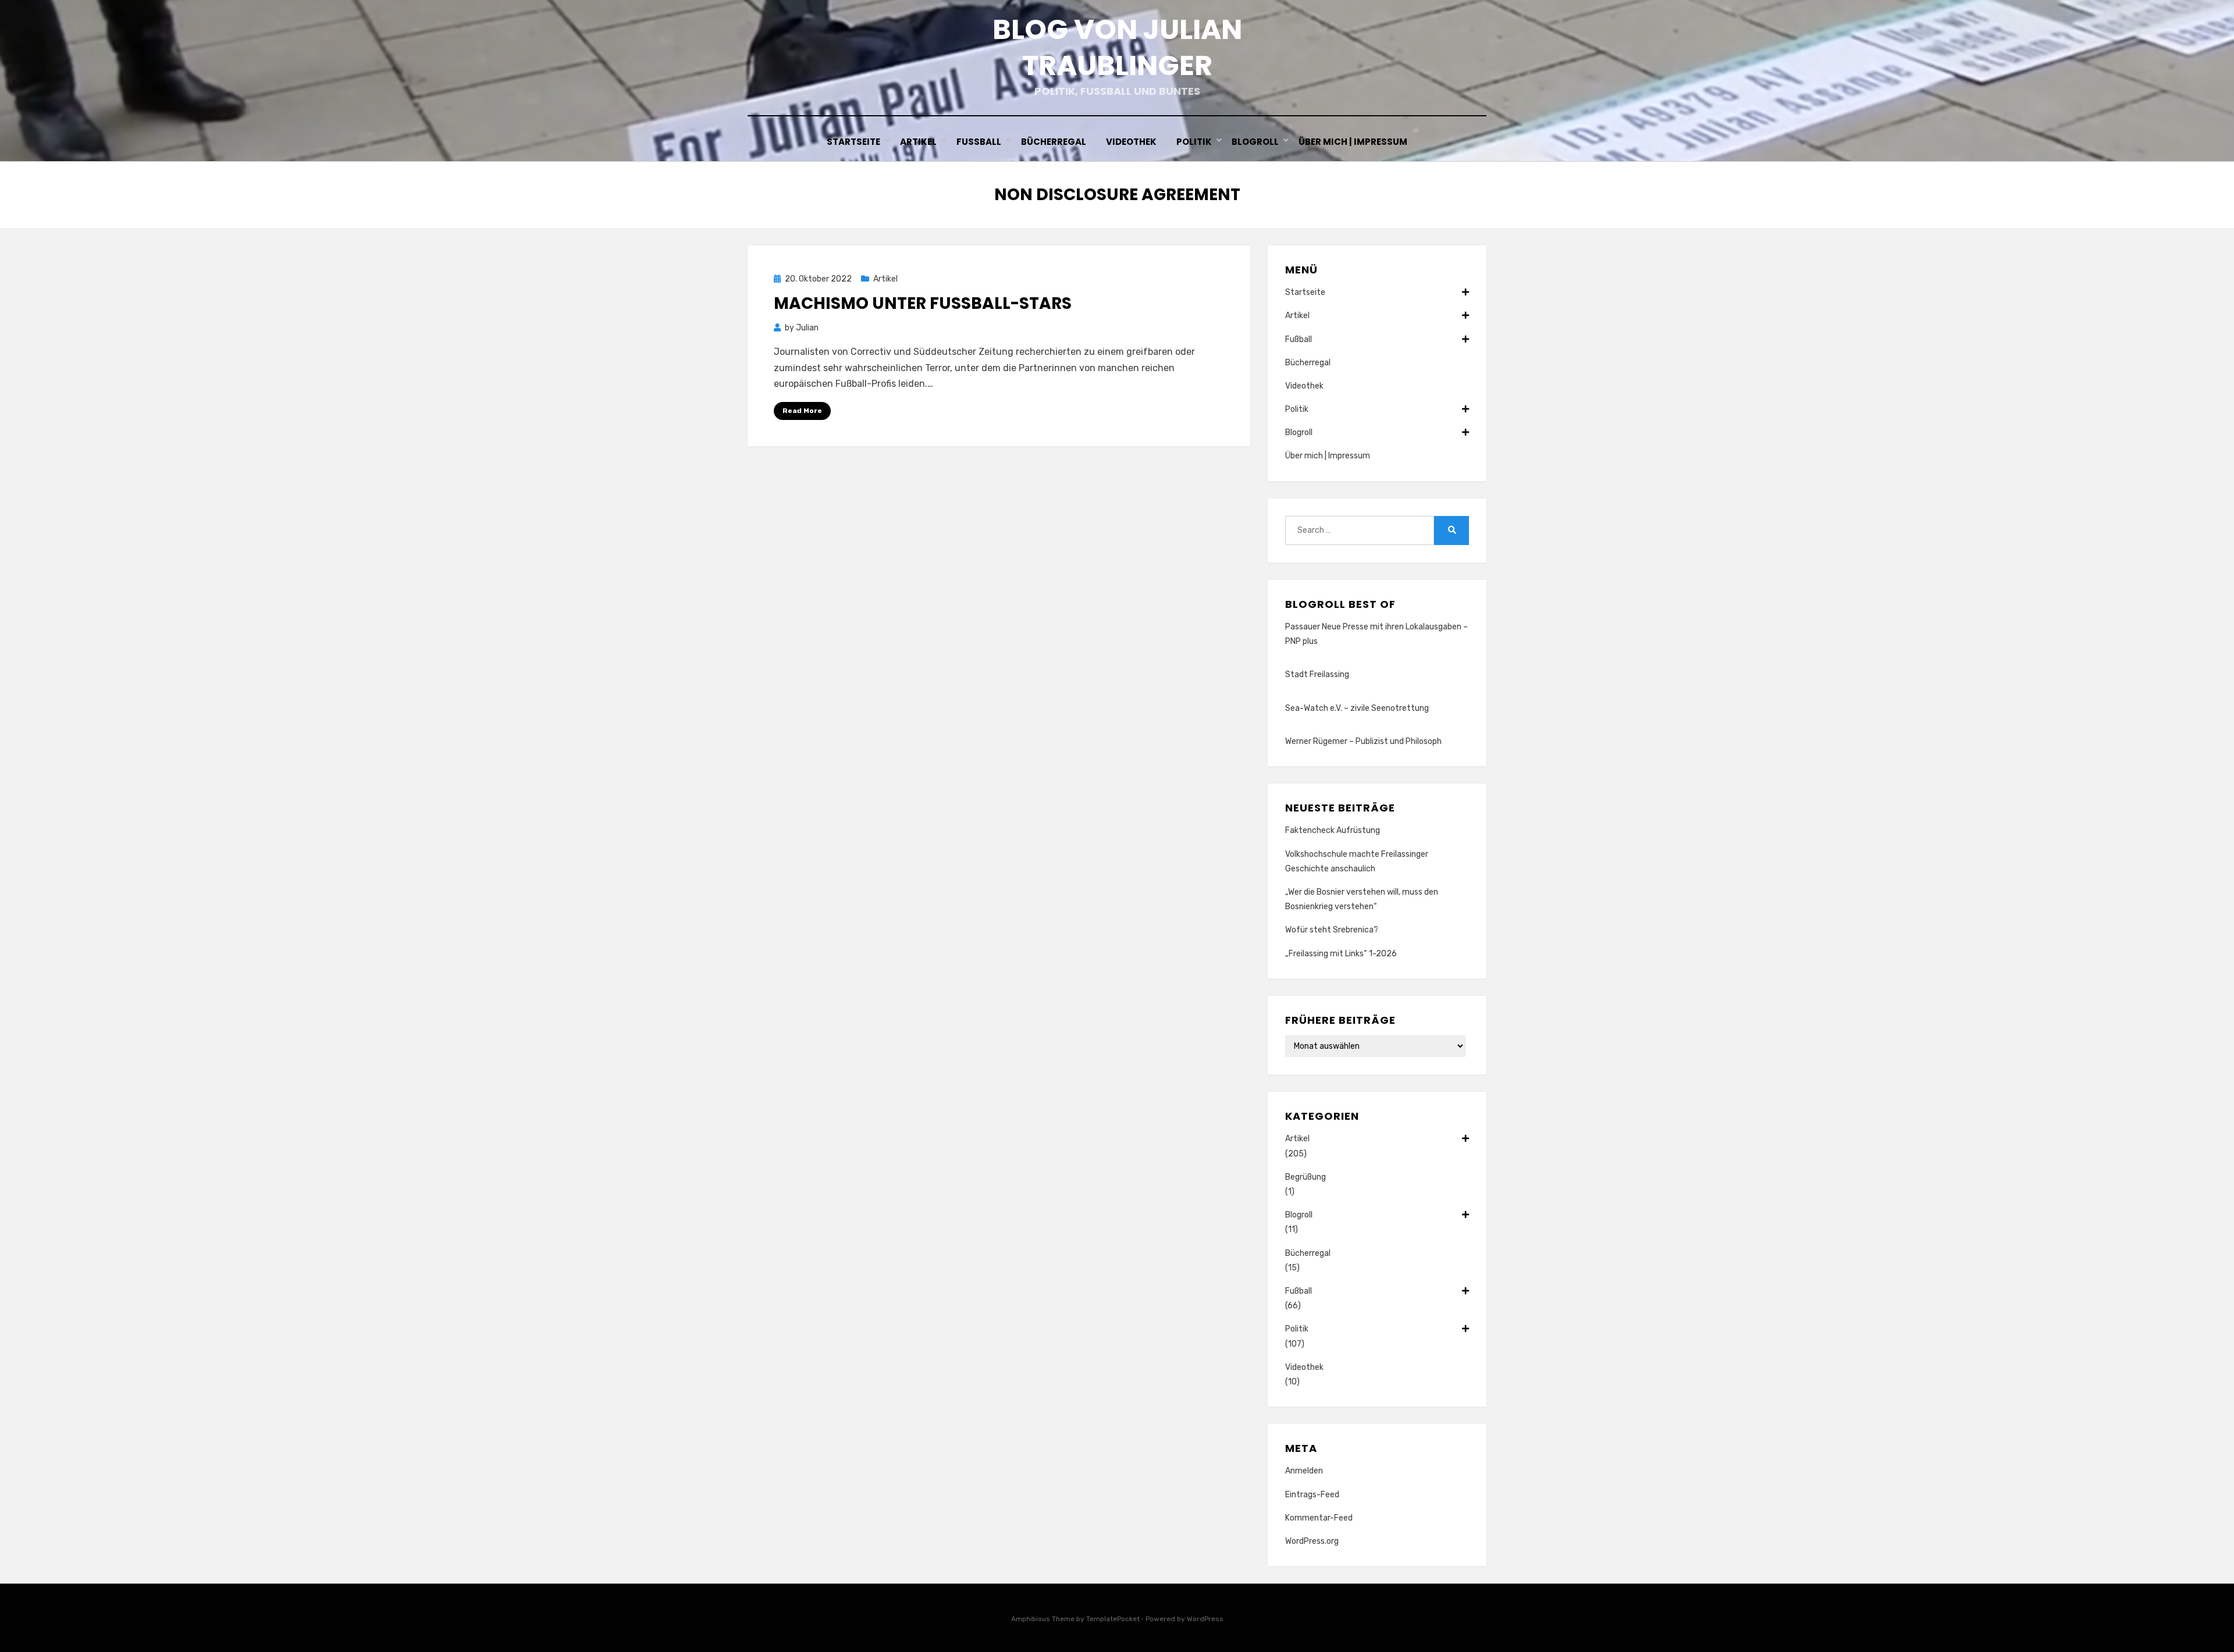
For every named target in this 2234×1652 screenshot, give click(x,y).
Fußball (979, 142)
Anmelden (1304, 1471)
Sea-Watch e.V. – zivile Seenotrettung (1357, 708)
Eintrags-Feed (1312, 1495)
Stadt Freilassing (1317, 674)
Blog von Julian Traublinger (1117, 47)
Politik (1194, 142)
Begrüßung (1305, 1177)
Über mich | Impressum (1353, 142)
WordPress (1205, 1619)
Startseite (853, 142)
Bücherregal (1054, 142)
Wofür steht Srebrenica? (1332, 930)
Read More (802, 411)
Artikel (918, 142)
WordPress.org (1312, 1541)
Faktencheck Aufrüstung (1333, 830)
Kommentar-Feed (1319, 1518)
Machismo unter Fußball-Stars (923, 303)
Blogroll (1255, 142)
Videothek (1131, 142)
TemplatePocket (1113, 1619)
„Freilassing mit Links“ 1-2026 (1341, 954)
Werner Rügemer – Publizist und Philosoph (1363, 741)
